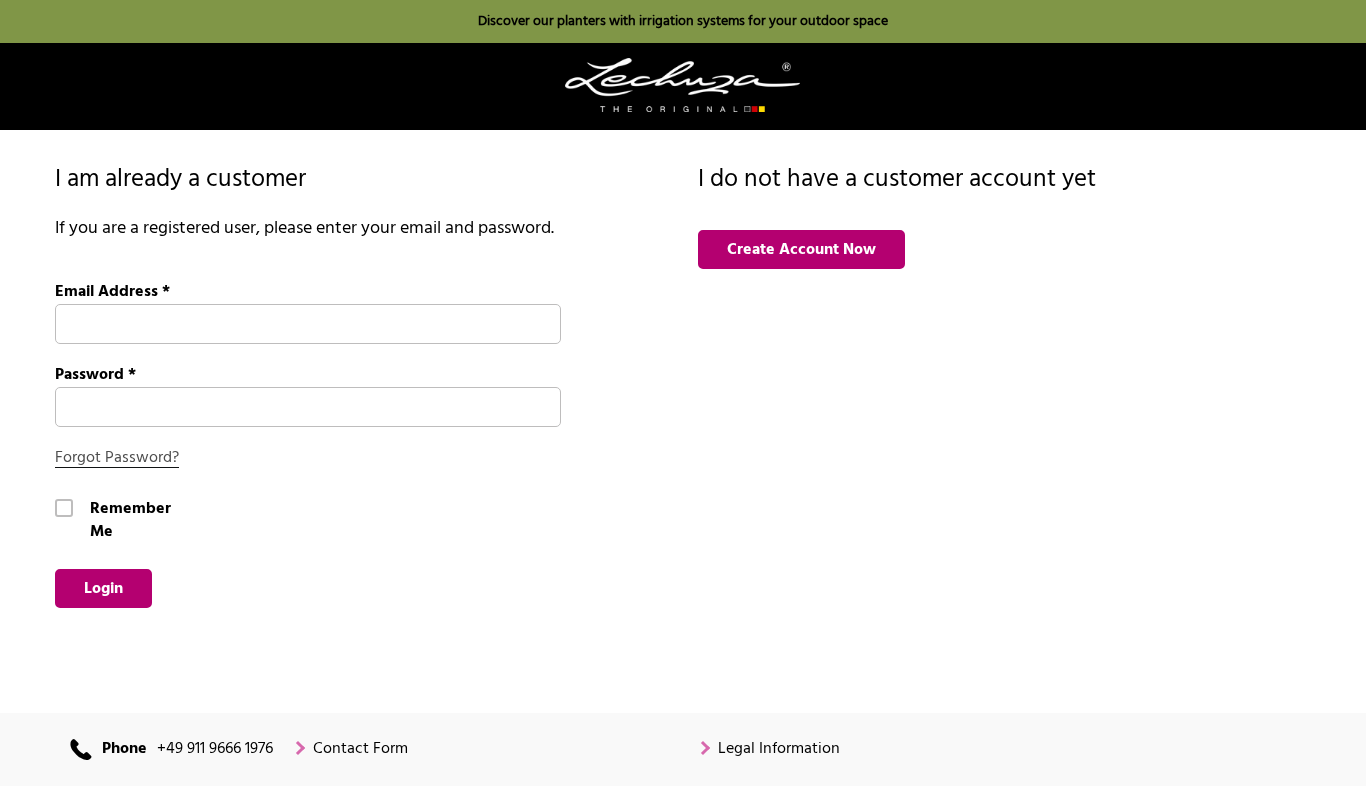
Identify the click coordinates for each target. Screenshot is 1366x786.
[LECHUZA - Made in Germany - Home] (682, 85)
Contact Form (360, 749)
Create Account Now (801, 250)
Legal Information (779, 749)
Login (103, 589)
